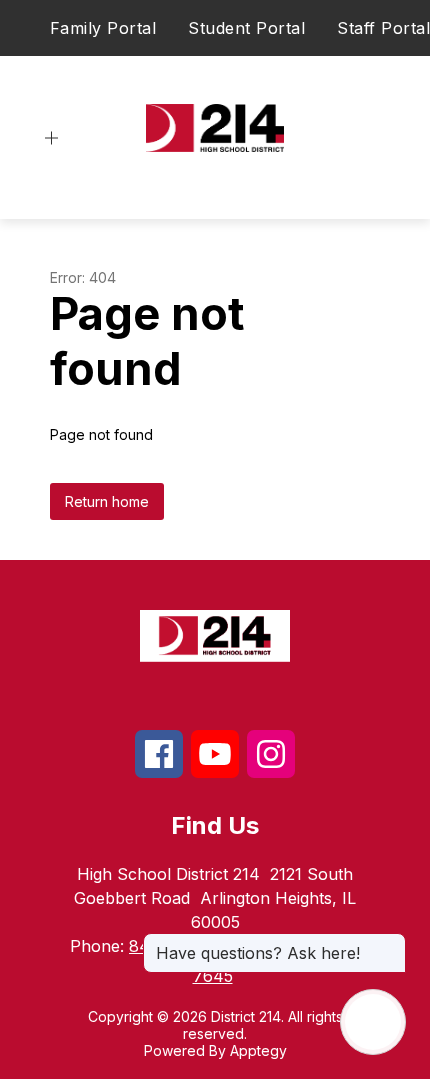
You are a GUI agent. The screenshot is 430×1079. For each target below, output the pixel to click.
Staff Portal (383, 28)
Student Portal (246, 28)
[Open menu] (51, 138)
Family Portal (103, 28)
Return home (107, 501)
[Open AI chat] (373, 1022)
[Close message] (390, 943)
